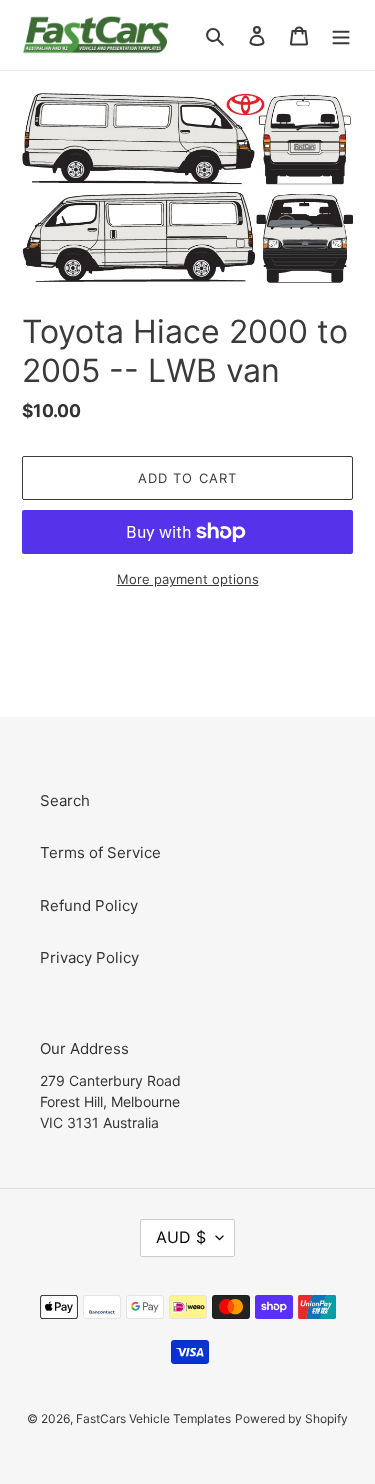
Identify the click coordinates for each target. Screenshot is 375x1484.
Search (65, 800)
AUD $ (181, 1237)
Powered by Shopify (291, 1418)
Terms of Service (100, 852)
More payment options (188, 579)
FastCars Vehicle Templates (153, 1418)
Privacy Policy (89, 957)
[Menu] (341, 35)
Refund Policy (89, 905)
